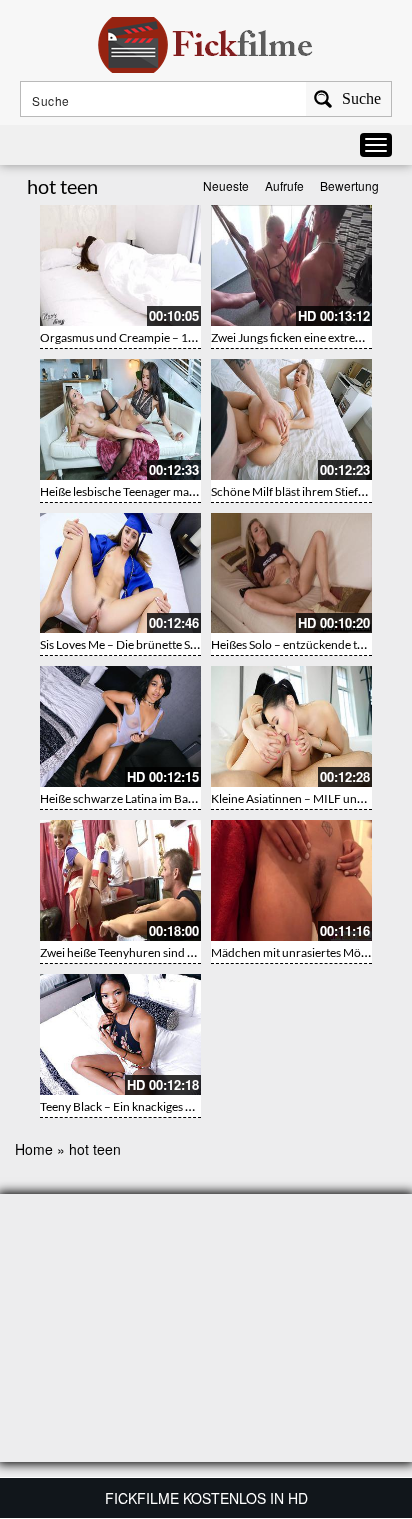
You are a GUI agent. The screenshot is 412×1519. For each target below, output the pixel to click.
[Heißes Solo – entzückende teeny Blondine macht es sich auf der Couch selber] (291, 573)
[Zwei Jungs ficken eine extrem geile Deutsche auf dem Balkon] (291, 265)
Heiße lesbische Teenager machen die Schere (155, 491)
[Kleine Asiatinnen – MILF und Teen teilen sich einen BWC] (291, 726)
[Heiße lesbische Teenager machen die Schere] (120, 419)
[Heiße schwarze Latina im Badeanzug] (120, 726)
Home (34, 1149)
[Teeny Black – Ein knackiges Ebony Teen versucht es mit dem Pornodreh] (120, 1034)
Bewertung (349, 185)
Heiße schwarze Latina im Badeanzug (136, 798)
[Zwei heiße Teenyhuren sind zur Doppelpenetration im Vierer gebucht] (120, 880)
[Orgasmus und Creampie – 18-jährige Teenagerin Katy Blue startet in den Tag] (120, 265)
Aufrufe (284, 185)
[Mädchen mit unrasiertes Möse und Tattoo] (291, 880)
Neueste (226, 185)
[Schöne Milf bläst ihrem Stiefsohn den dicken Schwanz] (291, 419)
